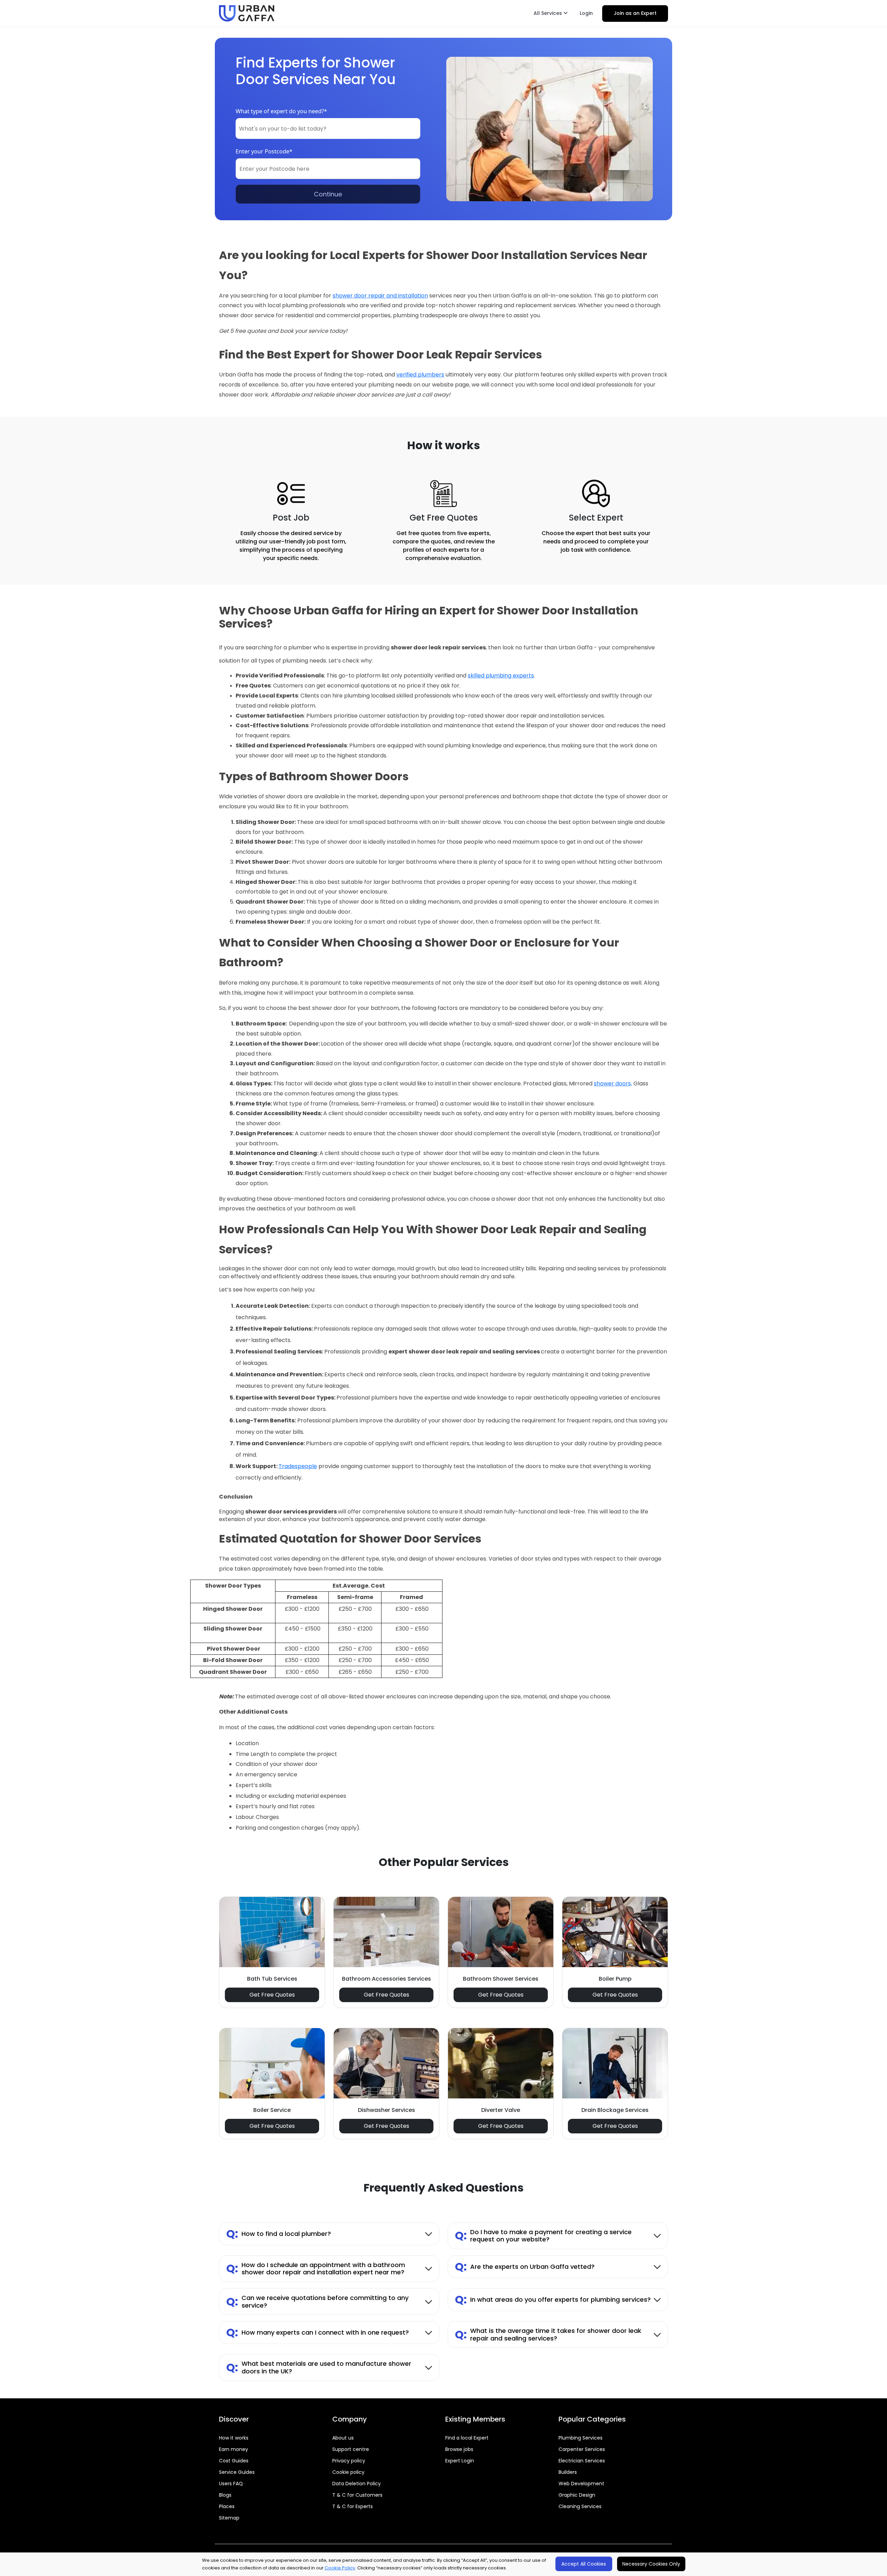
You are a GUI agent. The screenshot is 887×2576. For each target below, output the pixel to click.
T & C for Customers (357, 2495)
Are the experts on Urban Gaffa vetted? (525, 2267)
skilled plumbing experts (501, 676)
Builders (568, 2472)
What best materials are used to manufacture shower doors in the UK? (319, 2367)
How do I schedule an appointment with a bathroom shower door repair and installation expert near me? (316, 2269)
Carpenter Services (582, 2449)
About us (343, 2438)
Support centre (351, 2449)
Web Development (581, 2484)
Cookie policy (348, 2472)
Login (586, 13)
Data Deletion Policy (357, 2484)
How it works (234, 2438)
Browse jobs (459, 2449)
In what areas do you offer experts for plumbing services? (553, 2299)
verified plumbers (420, 375)
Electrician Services (582, 2461)
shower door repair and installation (380, 296)
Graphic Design (577, 2495)
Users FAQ (231, 2484)
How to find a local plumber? (279, 2234)
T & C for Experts (353, 2506)
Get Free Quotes (272, 1995)
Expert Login (460, 2461)
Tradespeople (298, 1466)
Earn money (234, 2449)
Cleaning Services (580, 2506)
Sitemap (229, 2518)
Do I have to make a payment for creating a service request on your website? (543, 2236)
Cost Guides (234, 2461)
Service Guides (237, 2472)
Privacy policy (349, 2461)
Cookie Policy (340, 2568)
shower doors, (613, 1083)
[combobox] (328, 128)
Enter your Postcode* (264, 151)
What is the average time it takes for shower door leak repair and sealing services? (548, 2334)
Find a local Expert (467, 2438)
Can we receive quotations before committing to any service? (317, 2302)
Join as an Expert (635, 13)
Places (227, 2506)
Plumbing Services (581, 2438)
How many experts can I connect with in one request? (318, 2332)
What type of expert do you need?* (281, 111)
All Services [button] (548, 13)
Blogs (225, 2495)
